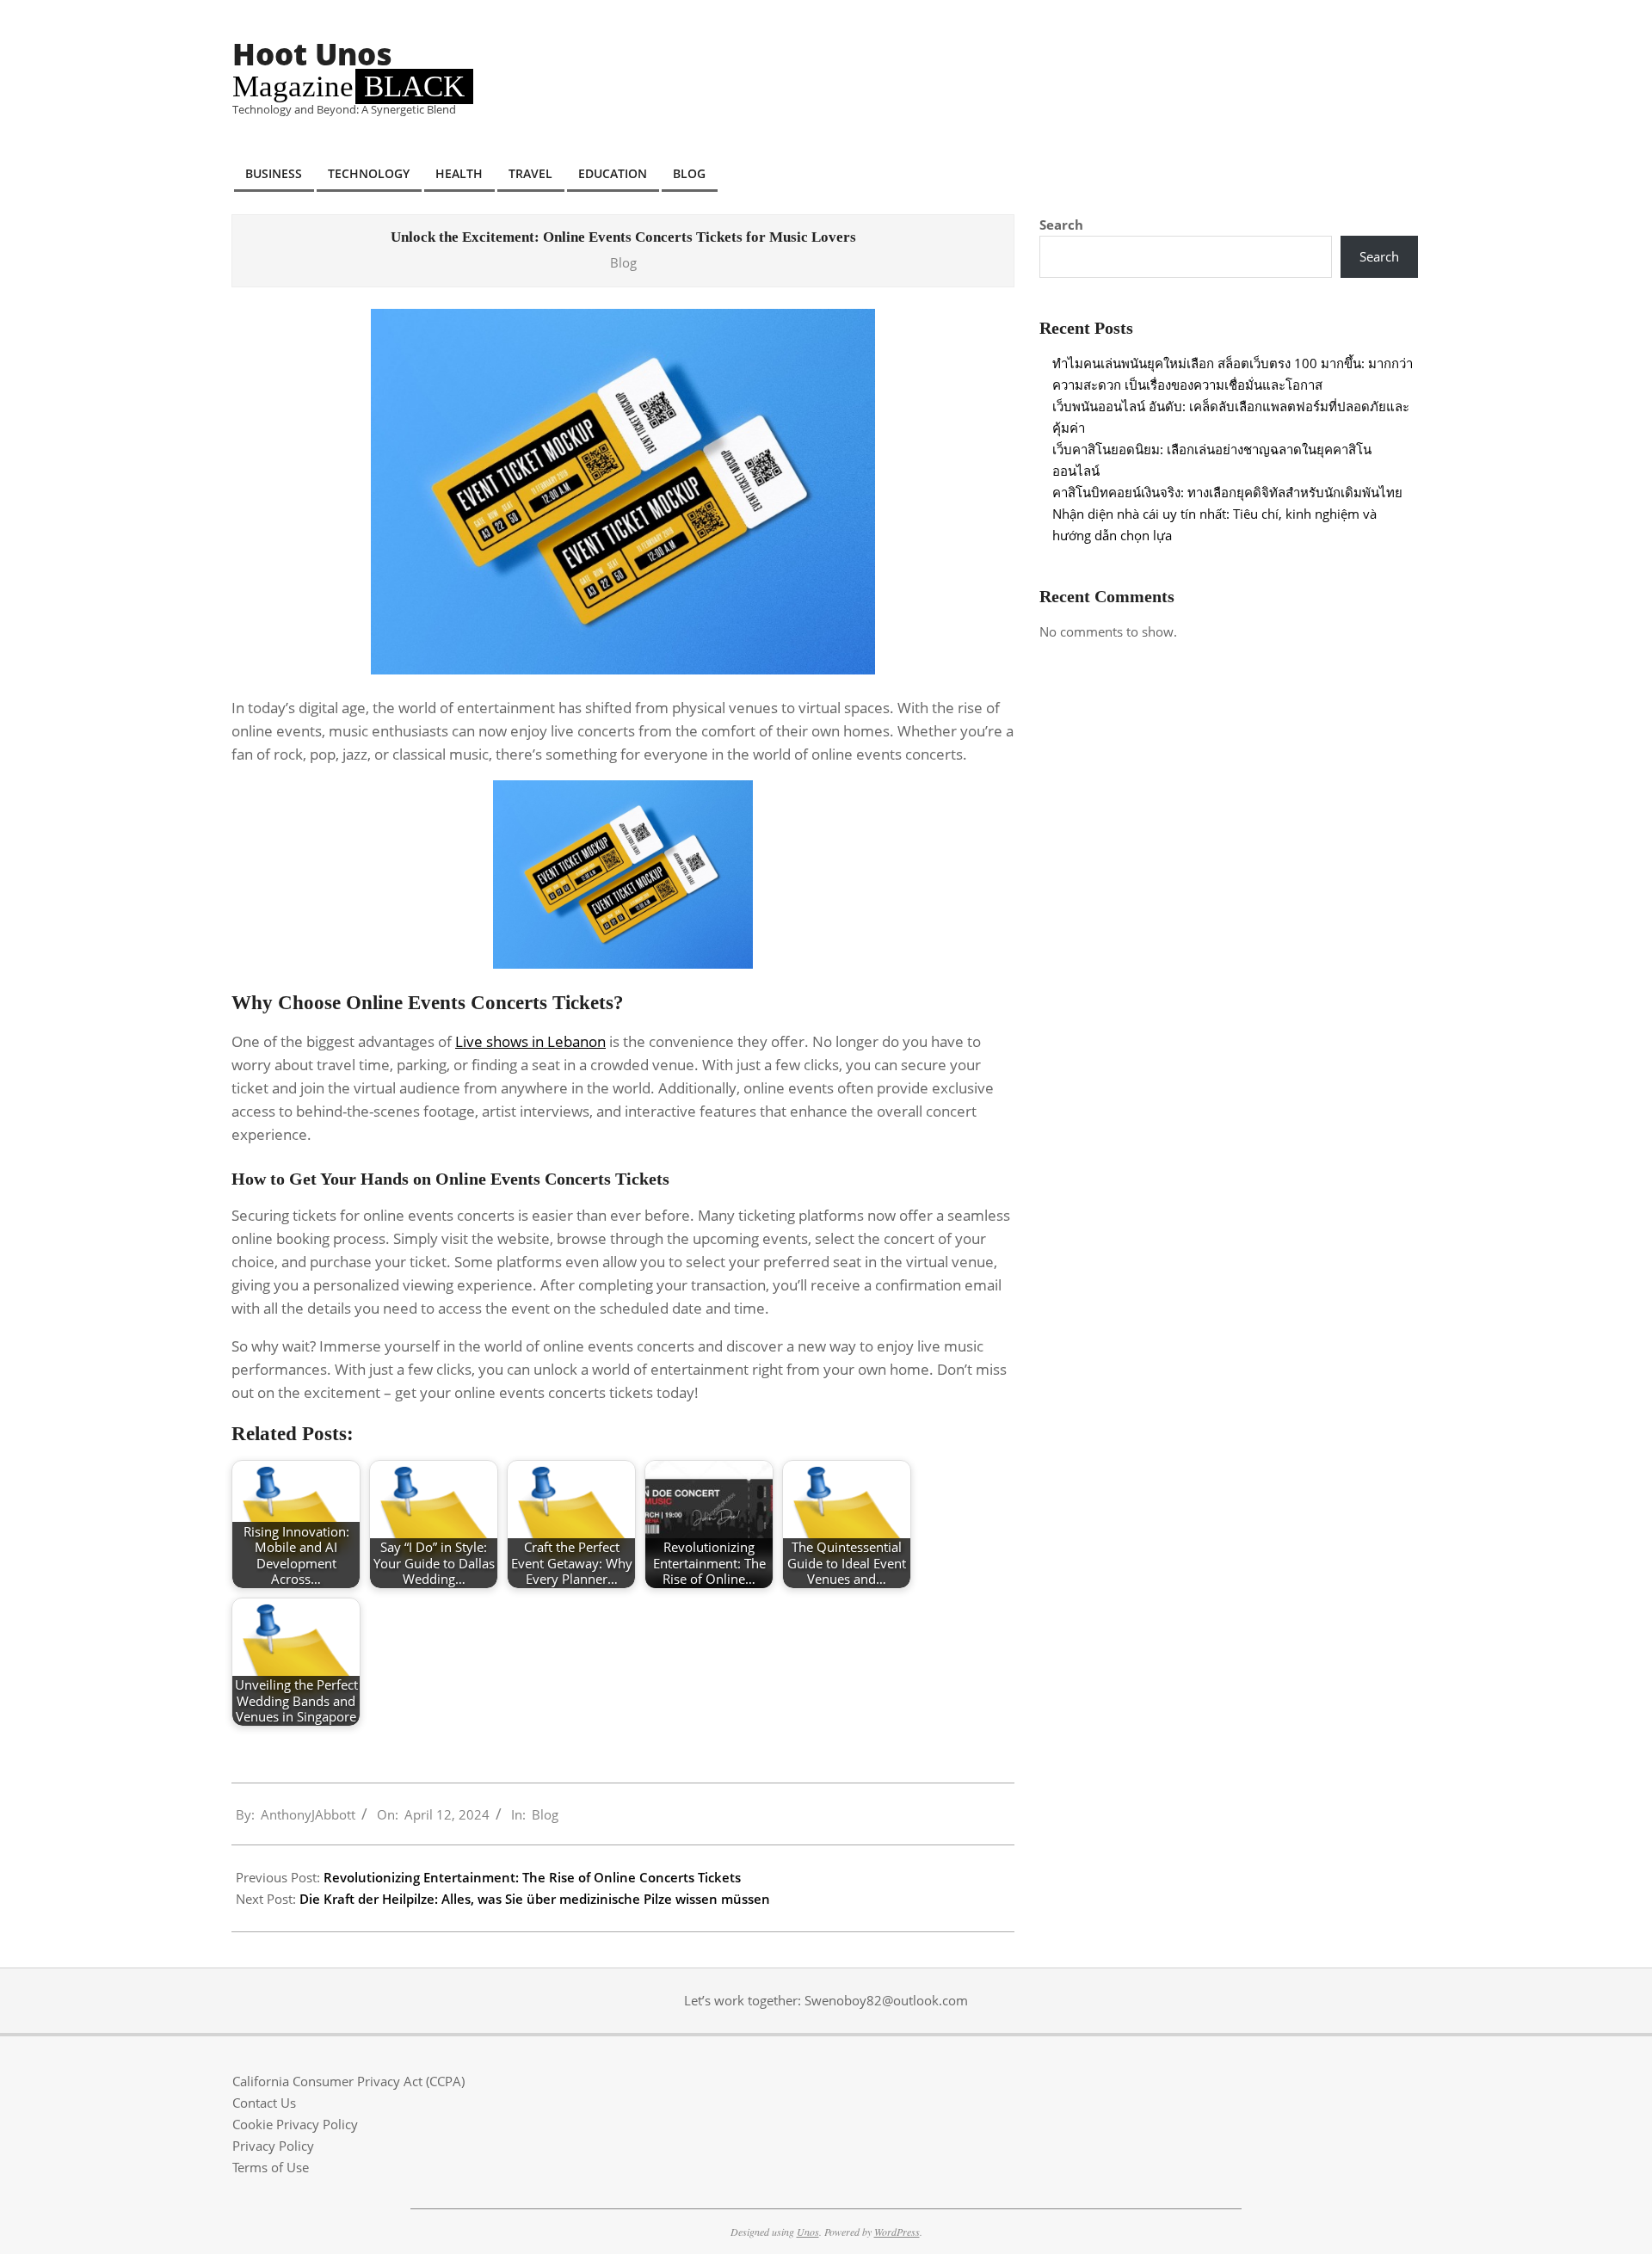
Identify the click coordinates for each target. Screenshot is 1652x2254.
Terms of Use (271, 2167)
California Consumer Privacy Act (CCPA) (348, 2081)
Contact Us (264, 2103)
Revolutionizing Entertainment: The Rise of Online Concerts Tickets (532, 1877)
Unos (808, 2232)
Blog (623, 262)
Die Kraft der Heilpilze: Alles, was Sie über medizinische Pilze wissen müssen (535, 1899)
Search (1061, 225)
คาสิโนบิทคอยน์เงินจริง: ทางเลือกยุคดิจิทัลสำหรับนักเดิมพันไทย (1227, 492)
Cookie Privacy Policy (295, 2124)
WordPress (897, 2232)
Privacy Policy (273, 2146)
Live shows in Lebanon (530, 1041)
